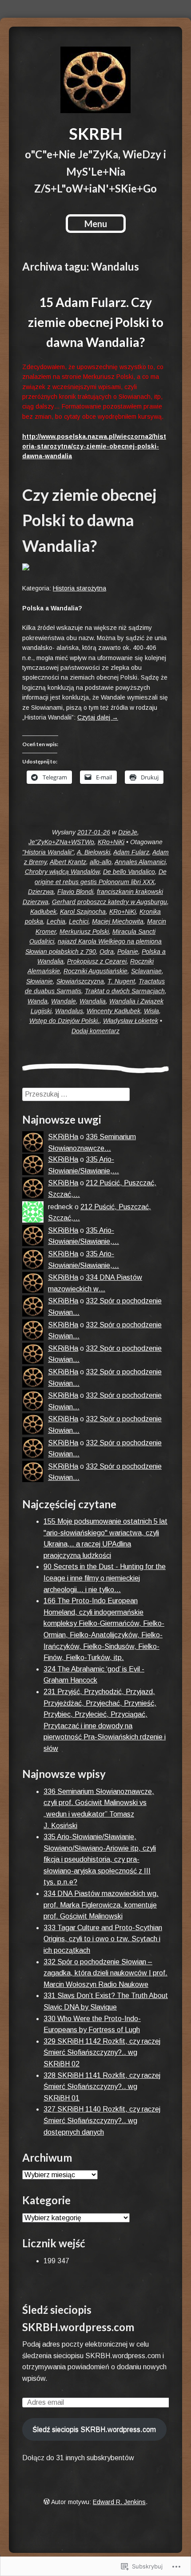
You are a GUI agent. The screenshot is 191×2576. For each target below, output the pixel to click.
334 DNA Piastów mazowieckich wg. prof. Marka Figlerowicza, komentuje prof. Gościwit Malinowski (101, 1905)
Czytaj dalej (98, 717)
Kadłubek (43, 912)
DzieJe (128, 832)
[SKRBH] (95, 80)
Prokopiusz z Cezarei (97, 961)
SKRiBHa (63, 1137)
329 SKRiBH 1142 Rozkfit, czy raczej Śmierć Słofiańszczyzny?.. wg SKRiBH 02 (102, 2053)
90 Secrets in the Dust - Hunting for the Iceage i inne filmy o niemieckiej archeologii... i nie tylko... (105, 1578)
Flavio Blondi (75, 892)
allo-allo (101, 862)
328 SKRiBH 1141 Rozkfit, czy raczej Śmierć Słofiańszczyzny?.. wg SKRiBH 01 (102, 2087)
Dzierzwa (41, 892)
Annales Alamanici (140, 862)
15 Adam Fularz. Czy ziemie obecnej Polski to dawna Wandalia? (96, 322)
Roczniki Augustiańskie (95, 971)
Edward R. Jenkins (119, 2502)
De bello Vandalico (129, 872)
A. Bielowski (94, 852)
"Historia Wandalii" (48, 852)
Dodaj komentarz (95, 1031)
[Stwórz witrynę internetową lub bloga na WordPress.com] (47, 2502)
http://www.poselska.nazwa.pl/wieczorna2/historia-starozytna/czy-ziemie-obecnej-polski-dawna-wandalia (94, 446)
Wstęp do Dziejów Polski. (64, 1021)
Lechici (79, 921)
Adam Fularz (131, 852)
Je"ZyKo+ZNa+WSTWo (61, 842)
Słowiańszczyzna (80, 981)
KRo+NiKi (111, 842)
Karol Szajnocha (83, 912)
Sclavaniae (146, 971)
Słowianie (40, 981)
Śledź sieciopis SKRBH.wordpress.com (94, 2429)
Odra (107, 952)
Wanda (38, 1001)
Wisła (151, 1011)
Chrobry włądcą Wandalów (62, 872)
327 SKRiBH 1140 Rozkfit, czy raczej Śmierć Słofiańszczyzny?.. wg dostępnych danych (102, 2120)
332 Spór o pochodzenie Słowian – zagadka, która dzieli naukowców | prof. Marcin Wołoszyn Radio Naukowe (105, 1973)
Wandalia (93, 1001)
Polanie (128, 952)
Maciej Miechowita (118, 921)
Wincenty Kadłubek (113, 1011)
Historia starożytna (80, 588)
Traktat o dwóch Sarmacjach (125, 991)
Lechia (56, 921)
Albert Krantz (68, 862)
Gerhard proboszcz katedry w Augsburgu (109, 902)
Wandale (64, 1001)
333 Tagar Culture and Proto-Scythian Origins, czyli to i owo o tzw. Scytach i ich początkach (103, 1939)
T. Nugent (121, 981)
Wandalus (69, 1011)
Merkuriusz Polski (84, 932)
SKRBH (96, 134)
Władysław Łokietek (131, 1021)
